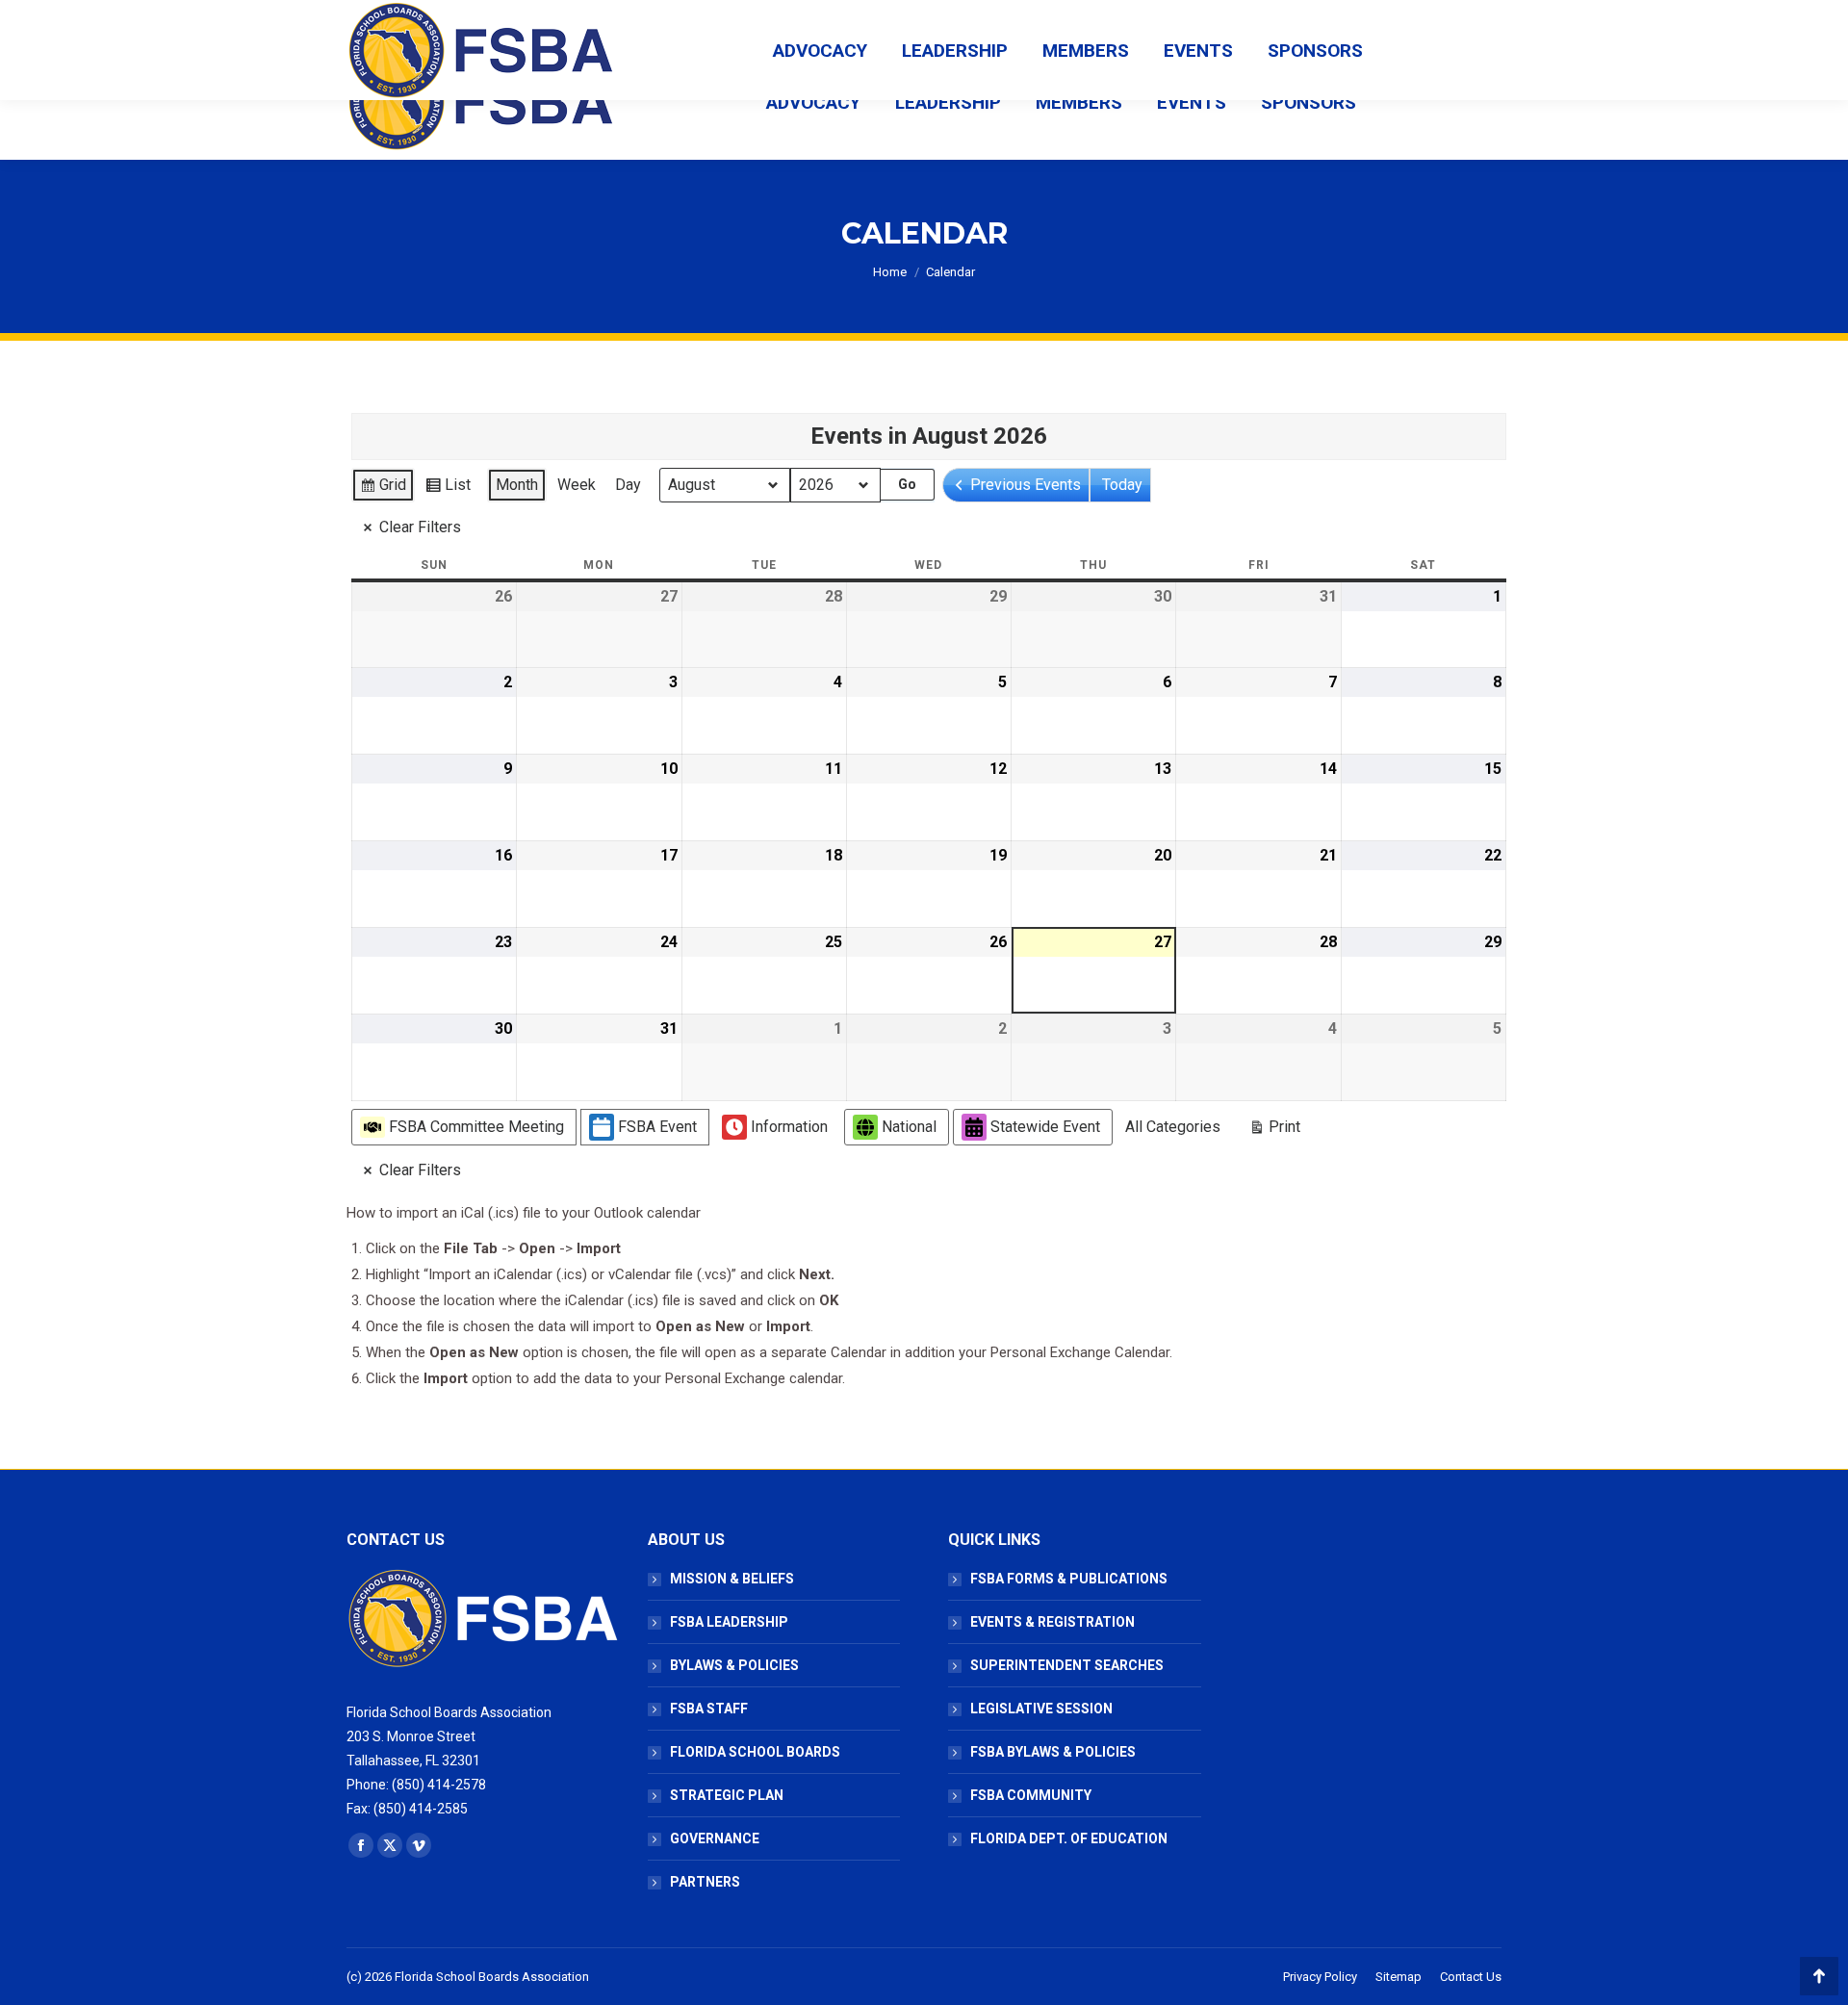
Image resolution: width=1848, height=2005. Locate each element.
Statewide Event (1045, 1127)
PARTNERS (705, 1882)
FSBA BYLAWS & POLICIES (1053, 1752)
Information (789, 1127)
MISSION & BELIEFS (732, 1579)
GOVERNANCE (715, 1838)
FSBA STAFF (709, 1709)
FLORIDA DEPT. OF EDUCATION (1069, 1838)
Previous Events (1026, 485)
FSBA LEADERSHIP (729, 1622)
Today (1122, 485)
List (448, 489)
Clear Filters (420, 527)
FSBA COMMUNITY (1031, 1795)
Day (628, 485)
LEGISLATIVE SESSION (1041, 1709)
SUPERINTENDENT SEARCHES (1067, 1665)
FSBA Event (657, 1127)
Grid (383, 489)
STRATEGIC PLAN (727, 1795)
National (909, 1127)
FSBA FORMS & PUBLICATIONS (1069, 1579)
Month (517, 485)
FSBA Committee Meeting (476, 1127)
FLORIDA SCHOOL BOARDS (755, 1752)
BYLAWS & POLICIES (734, 1665)
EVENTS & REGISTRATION (1052, 1622)
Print (1274, 1131)
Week (577, 485)
